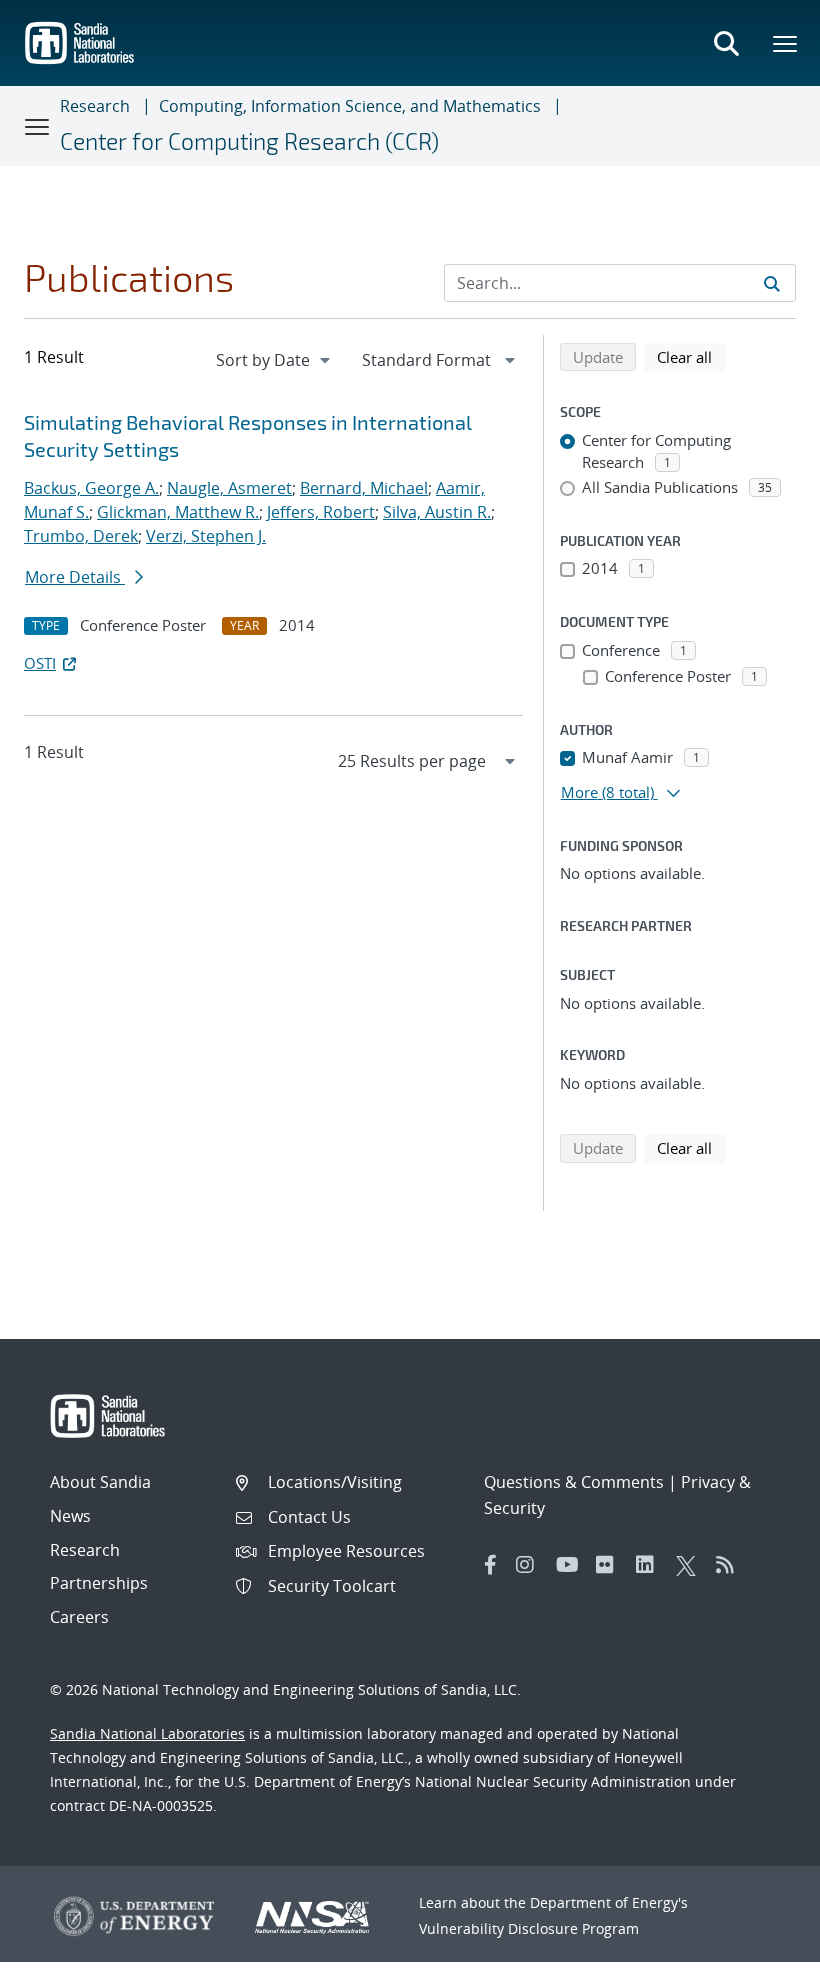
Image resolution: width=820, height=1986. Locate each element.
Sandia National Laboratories (147, 1733)
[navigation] (275, 360)
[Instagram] (531, 1565)
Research (95, 106)
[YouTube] (571, 1565)
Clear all (691, 356)
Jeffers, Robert (321, 512)
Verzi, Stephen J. (206, 536)
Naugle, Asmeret (229, 488)
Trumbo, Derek (81, 536)
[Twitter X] (691, 1565)
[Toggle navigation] (38, 126)
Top (760, 1963)
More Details (75, 577)
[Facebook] (491, 1565)
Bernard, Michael (364, 488)
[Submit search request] (772, 283)
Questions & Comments (574, 1482)
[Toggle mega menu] (786, 43)
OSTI (40, 663)
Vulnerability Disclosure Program (529, 1928)
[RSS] (731, 1565)
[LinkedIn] (651, 1565)
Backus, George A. (91, 488)
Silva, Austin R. (437, 512)
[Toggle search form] (726, 43)
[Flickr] (611, 1565)
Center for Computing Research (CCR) (249, 141)
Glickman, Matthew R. (178, 512)
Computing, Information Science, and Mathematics (350, 106)
